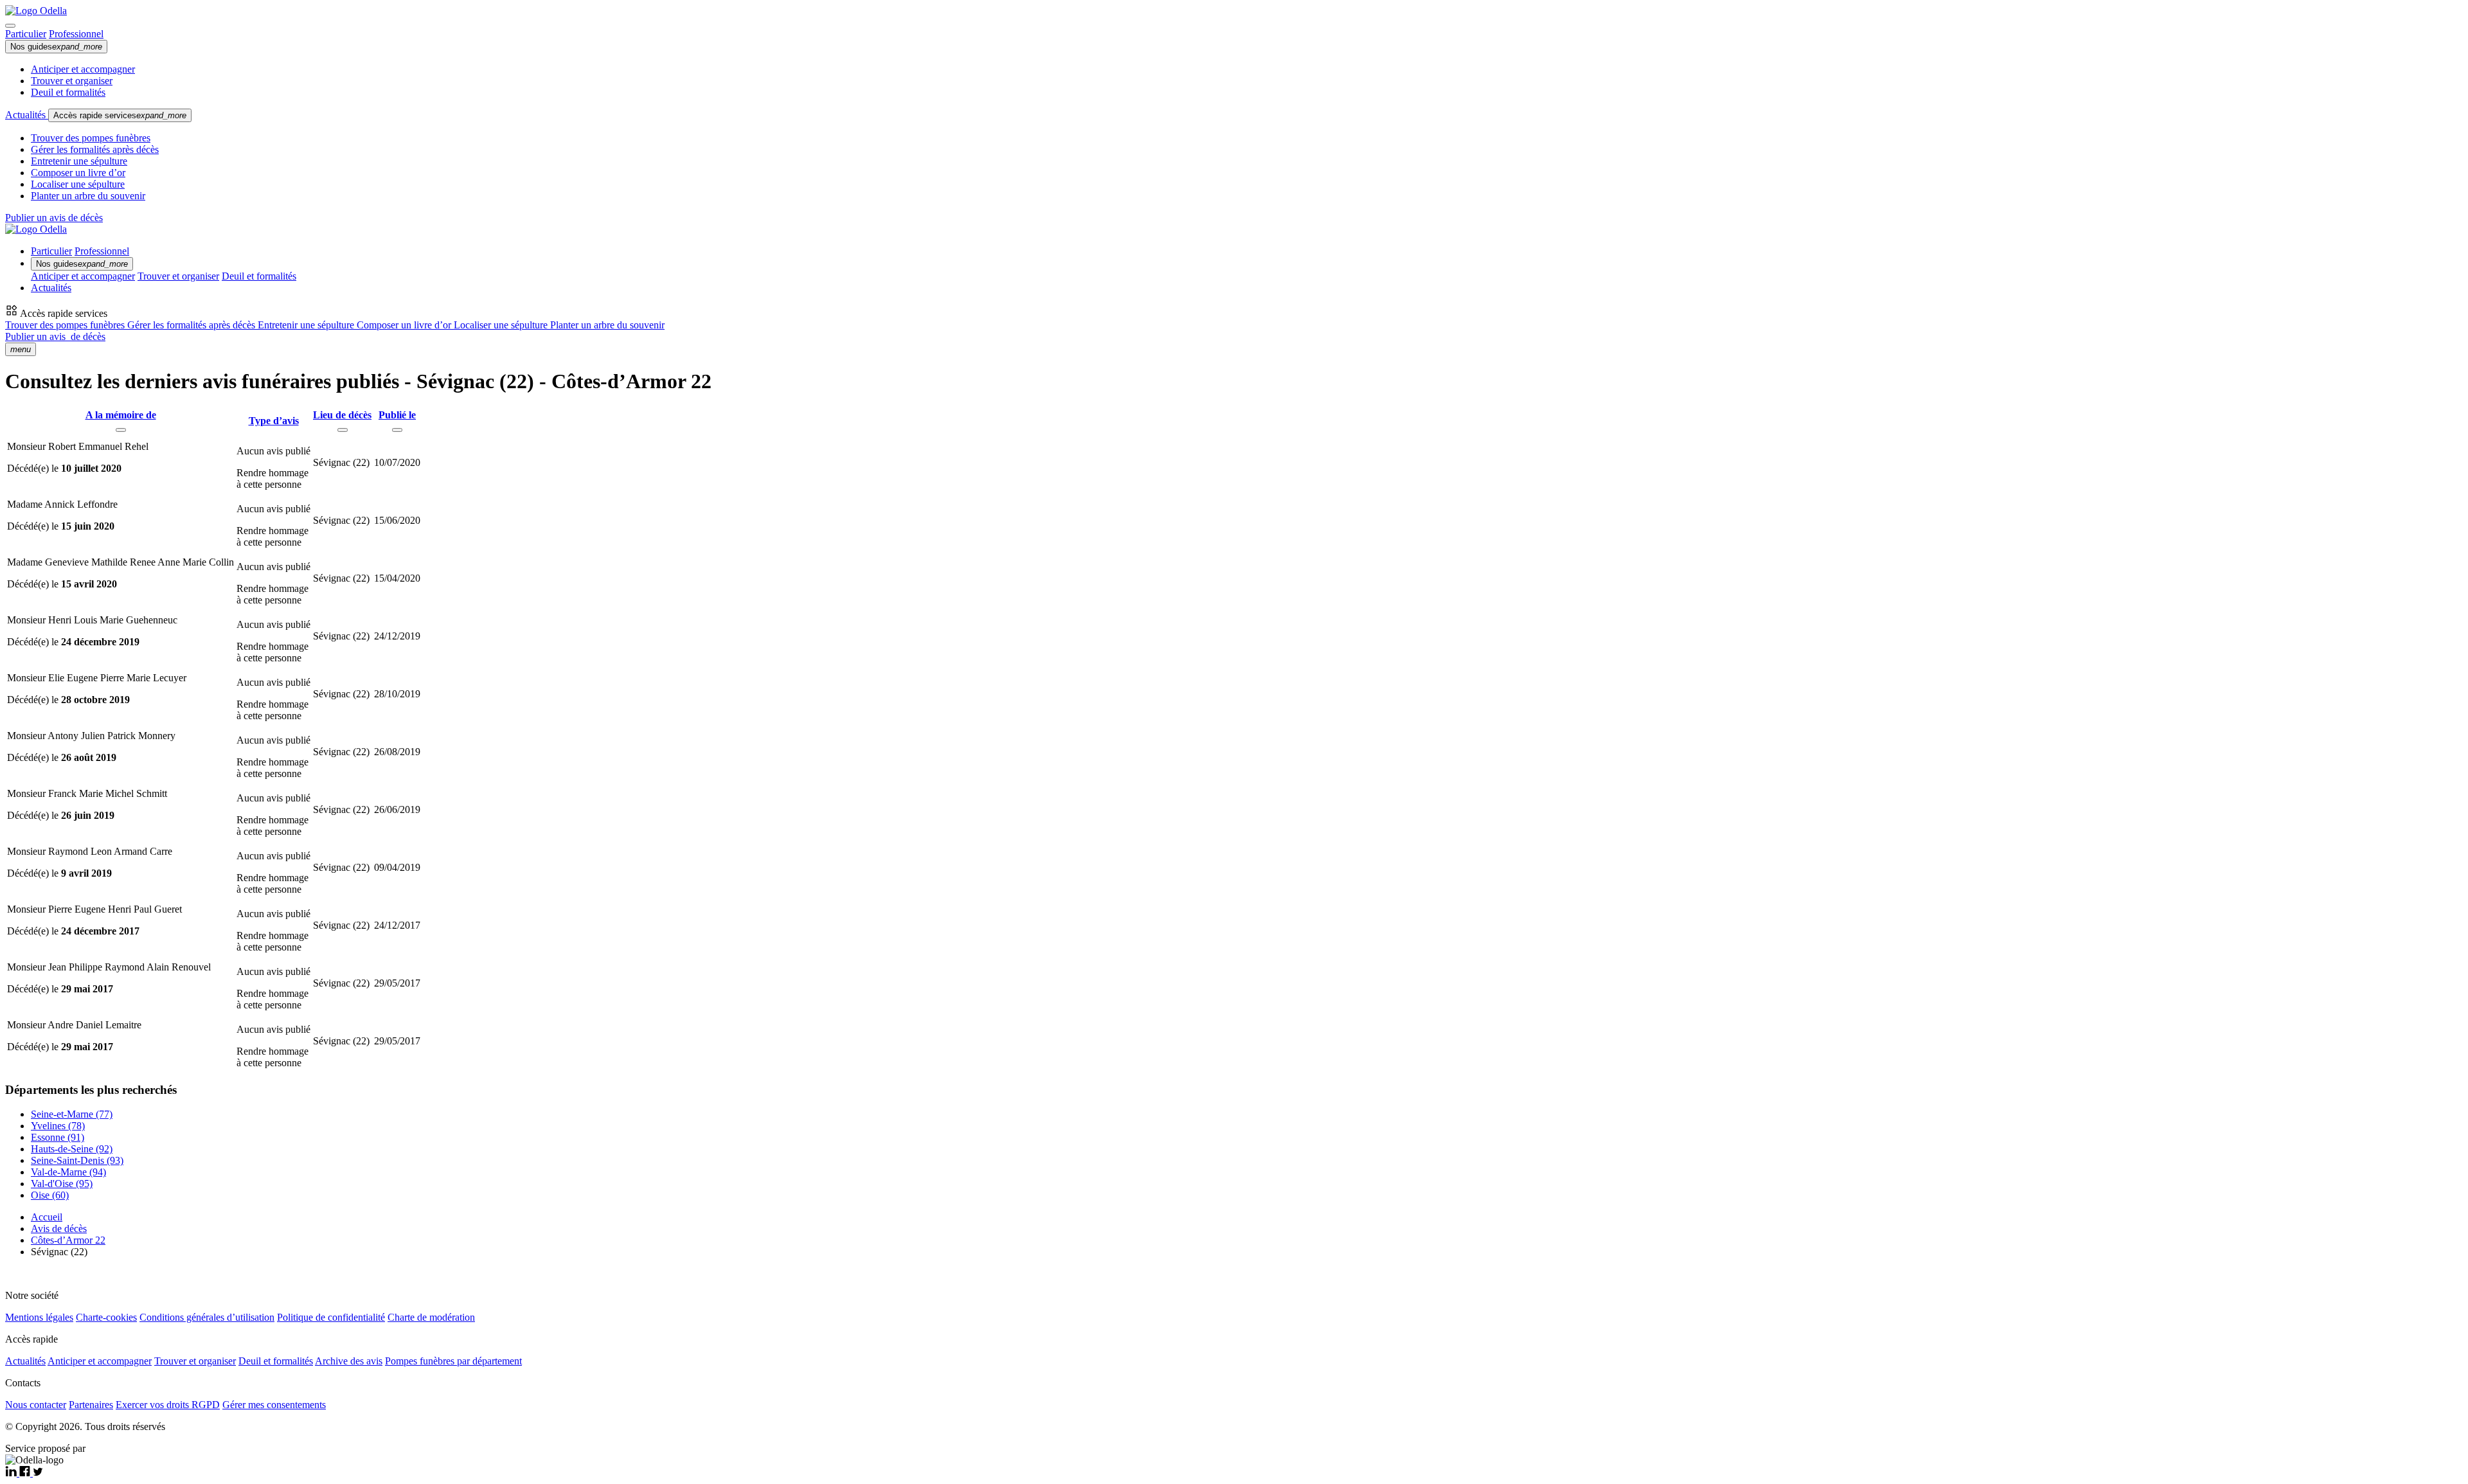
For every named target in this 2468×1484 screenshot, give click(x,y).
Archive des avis (349, 1361)
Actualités (27, 115)
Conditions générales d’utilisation (207, 1317)
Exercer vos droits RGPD (168, 1405)
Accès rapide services (120, 115)
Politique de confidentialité (331, 1317)
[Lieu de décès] (343, 430)
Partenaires (91, 1405)
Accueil (47, 1217)
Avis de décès (59, 1229)
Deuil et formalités (68, 92)
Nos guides (56, 47)
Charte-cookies (106, 1317)
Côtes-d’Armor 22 (68, 1240)
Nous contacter (36, 1405)
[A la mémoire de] (121, 430)
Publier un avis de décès (54, 218)
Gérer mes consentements (274, 1405)
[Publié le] (397, 430)
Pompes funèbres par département (453, 1361)
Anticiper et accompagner (83, 69)
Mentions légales (39, 1317)
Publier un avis (55, 336)
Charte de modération (431, 1317)
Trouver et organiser (72, 81)
